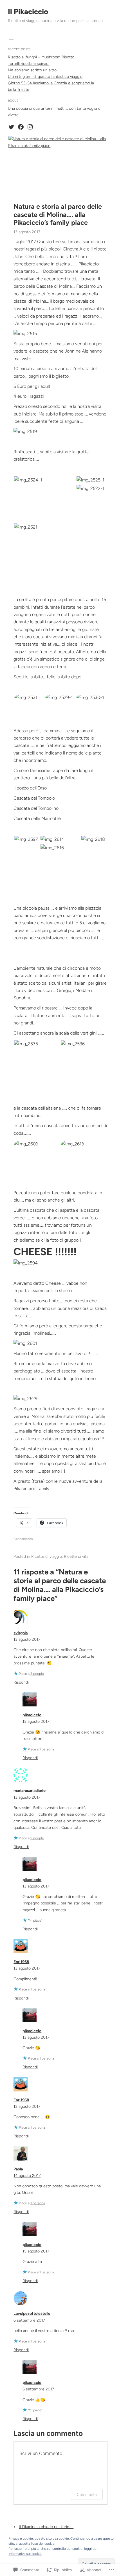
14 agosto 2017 (27, 2176)
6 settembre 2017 (29, 2320)
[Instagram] (30, 127)
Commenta (87, 2494)
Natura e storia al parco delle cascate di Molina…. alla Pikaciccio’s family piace (58, 215)
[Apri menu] (11, 38)
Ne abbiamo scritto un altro (32, 70)
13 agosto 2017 (27, 1639)
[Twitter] (11, 127)
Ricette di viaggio (47, 1557)
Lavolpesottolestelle (32, 2314)
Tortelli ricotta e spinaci (29, 64)
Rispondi (21, 1682)
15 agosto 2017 (36, 2251)
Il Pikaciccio (28, 12)
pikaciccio (32, 1715)
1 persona (47, 1749)
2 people (37, 1674)
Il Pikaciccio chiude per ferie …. (46, 2527)
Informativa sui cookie (25, 2554)
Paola (18, 2169)
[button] (45, 480)
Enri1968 (21, 1962)
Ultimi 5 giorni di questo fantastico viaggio (45, 77)
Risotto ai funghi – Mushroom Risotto (41, 57)
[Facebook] (21, 127)
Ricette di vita (76, 1557)
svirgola (21, 1633)
